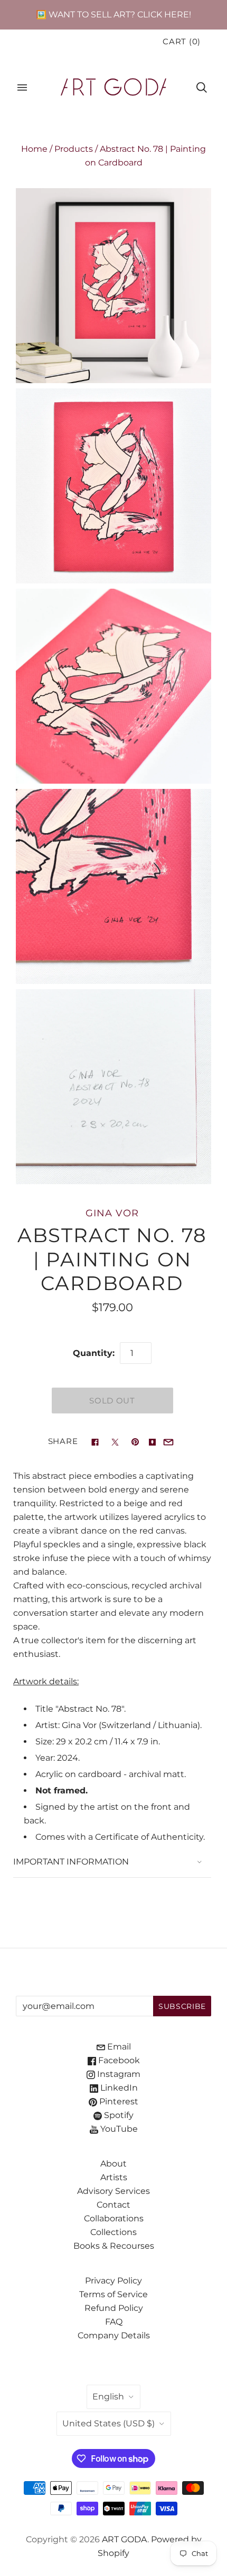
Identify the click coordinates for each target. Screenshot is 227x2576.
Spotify (118, 2115)
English (108, 2397)
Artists (114, 2177)
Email (118, 2047)
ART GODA (125, 2539)
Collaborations (114, 2218)
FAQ (114, 2322)
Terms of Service (113, 2294)
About (113, 2164)
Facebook (118, 2060)
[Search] (202, 87)
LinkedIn (118, 2088)
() (182, 42)
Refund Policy (114, 2308)
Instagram (118, 2074)
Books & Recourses (114, 2246)
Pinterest (118, 2101)
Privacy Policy (113, 2281)
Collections (113, 2232)
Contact (113, 2205)
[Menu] (22, 87)
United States (108, 2423)
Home (34, 149)
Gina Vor (112, 1213)
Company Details (114, 2335)
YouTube (118, 2129)
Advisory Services (113, 2191)
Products (74, 149)
